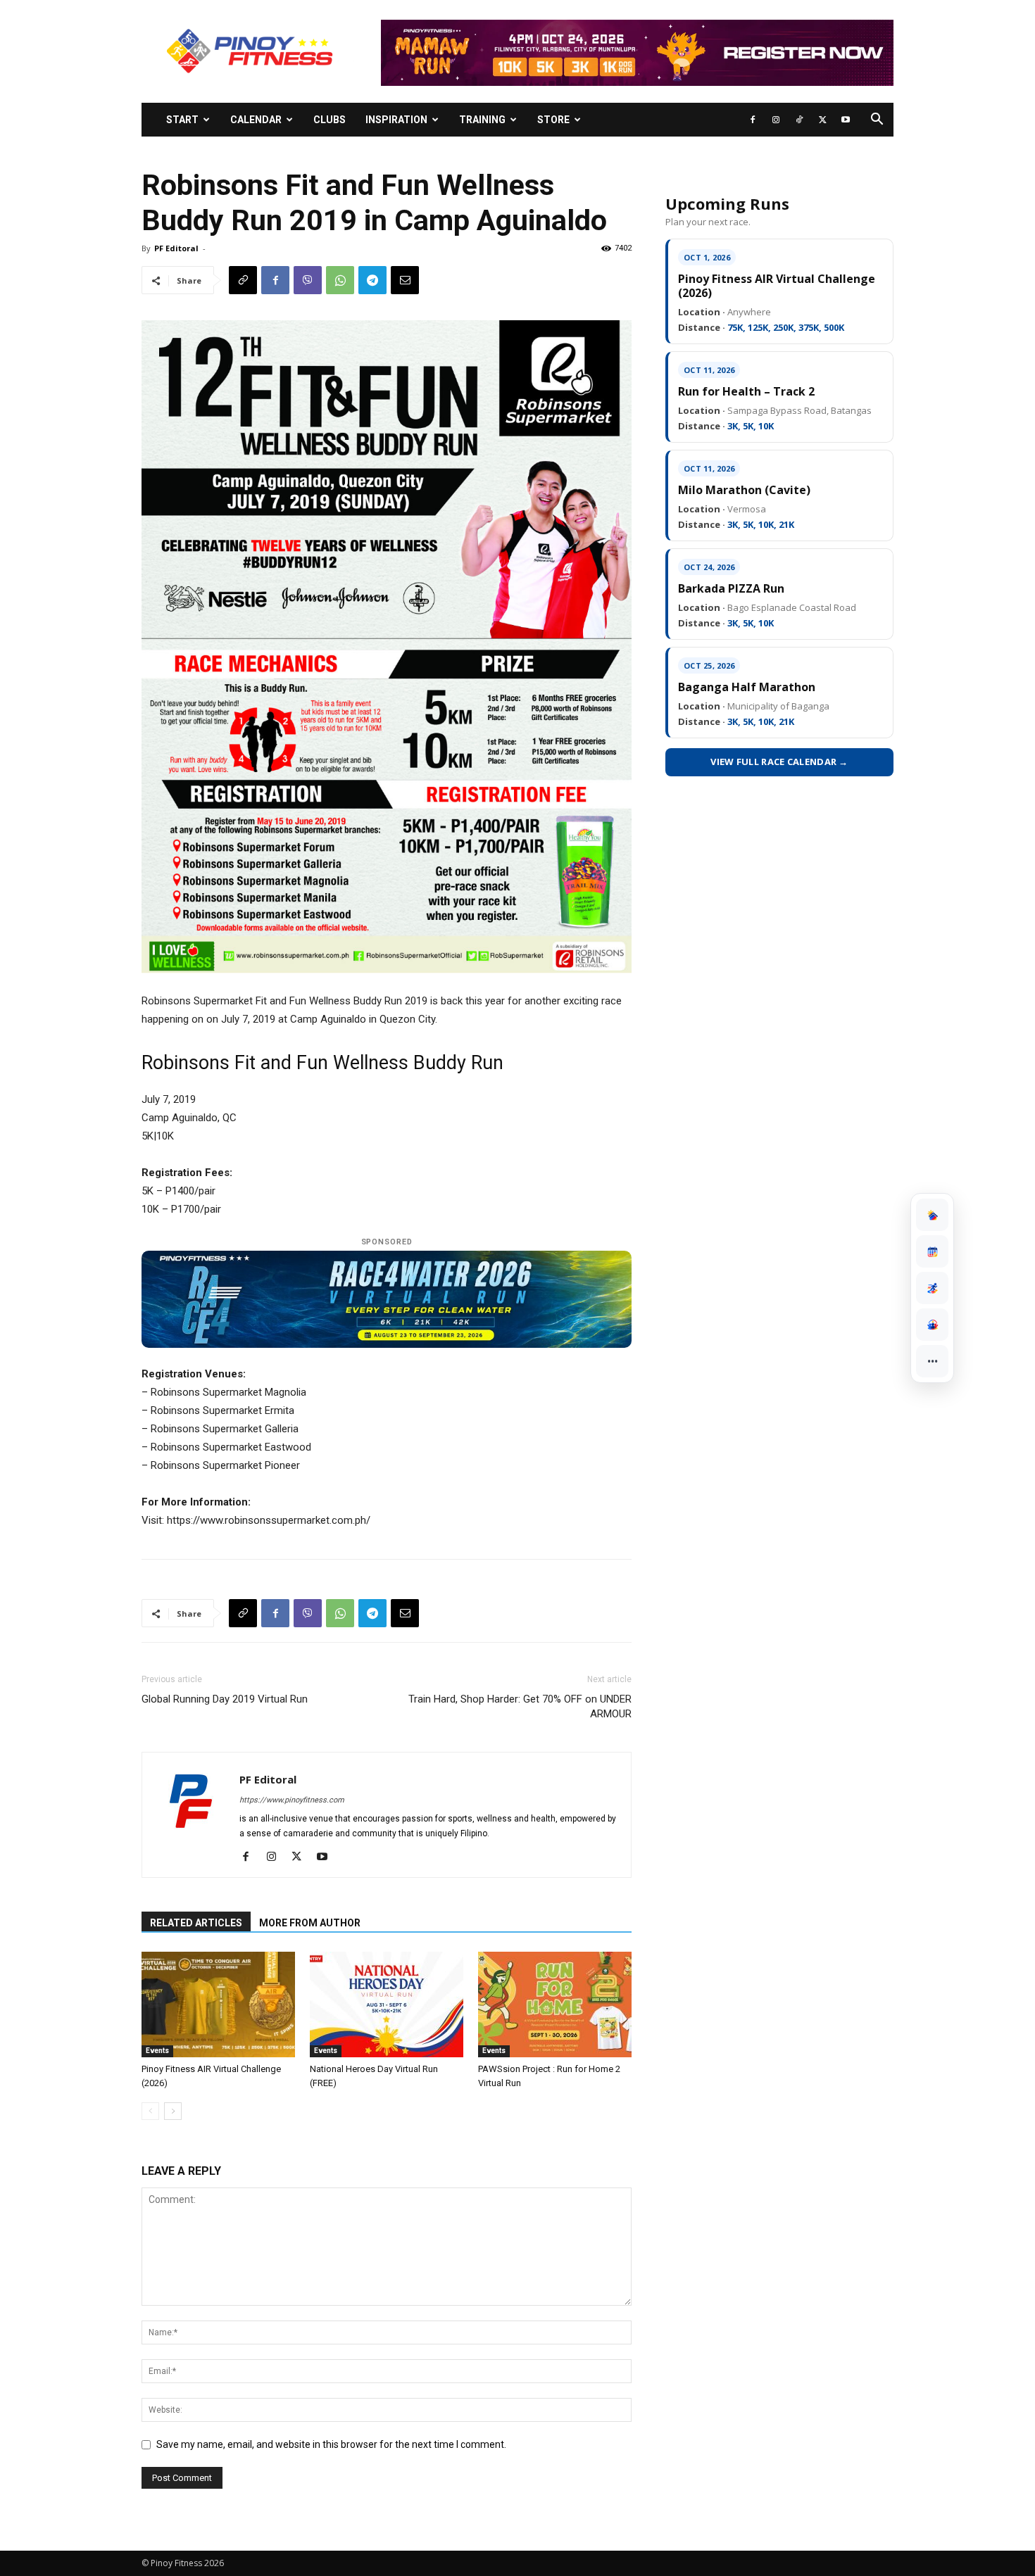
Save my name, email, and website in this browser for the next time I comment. (331, 2444)
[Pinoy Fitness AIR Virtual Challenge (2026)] (218, 2004)
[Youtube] (846, 120)
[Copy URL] (243, 280)
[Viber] (308, 280)
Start (182, 120)
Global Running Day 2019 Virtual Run (225, 1699)
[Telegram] (372, 280)
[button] (877, 121)
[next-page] (173, 2111)
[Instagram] (776, 120)
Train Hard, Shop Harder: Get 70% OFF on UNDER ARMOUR (520, 1706)
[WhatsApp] (340, 280)
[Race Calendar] (932, 1251)
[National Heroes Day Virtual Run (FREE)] (387, 2004)
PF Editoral (176, 248)
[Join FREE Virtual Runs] (932, 1288)
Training (482, 120)
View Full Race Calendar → (779, 762)
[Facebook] (753, 120)
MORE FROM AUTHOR (310, 1923)
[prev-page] (150, 2111)
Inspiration (396, 120)
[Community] (932, 1325)
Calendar (256, 120)
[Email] (405, 280)
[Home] (932, 1215)
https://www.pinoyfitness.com (292, 1800)
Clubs (330, 120)
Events (157, 2051)
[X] (822, 120)
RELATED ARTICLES (196, 1923)
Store (553, 120)
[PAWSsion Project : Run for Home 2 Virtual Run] (555, 2004)
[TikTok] (799, 120)
